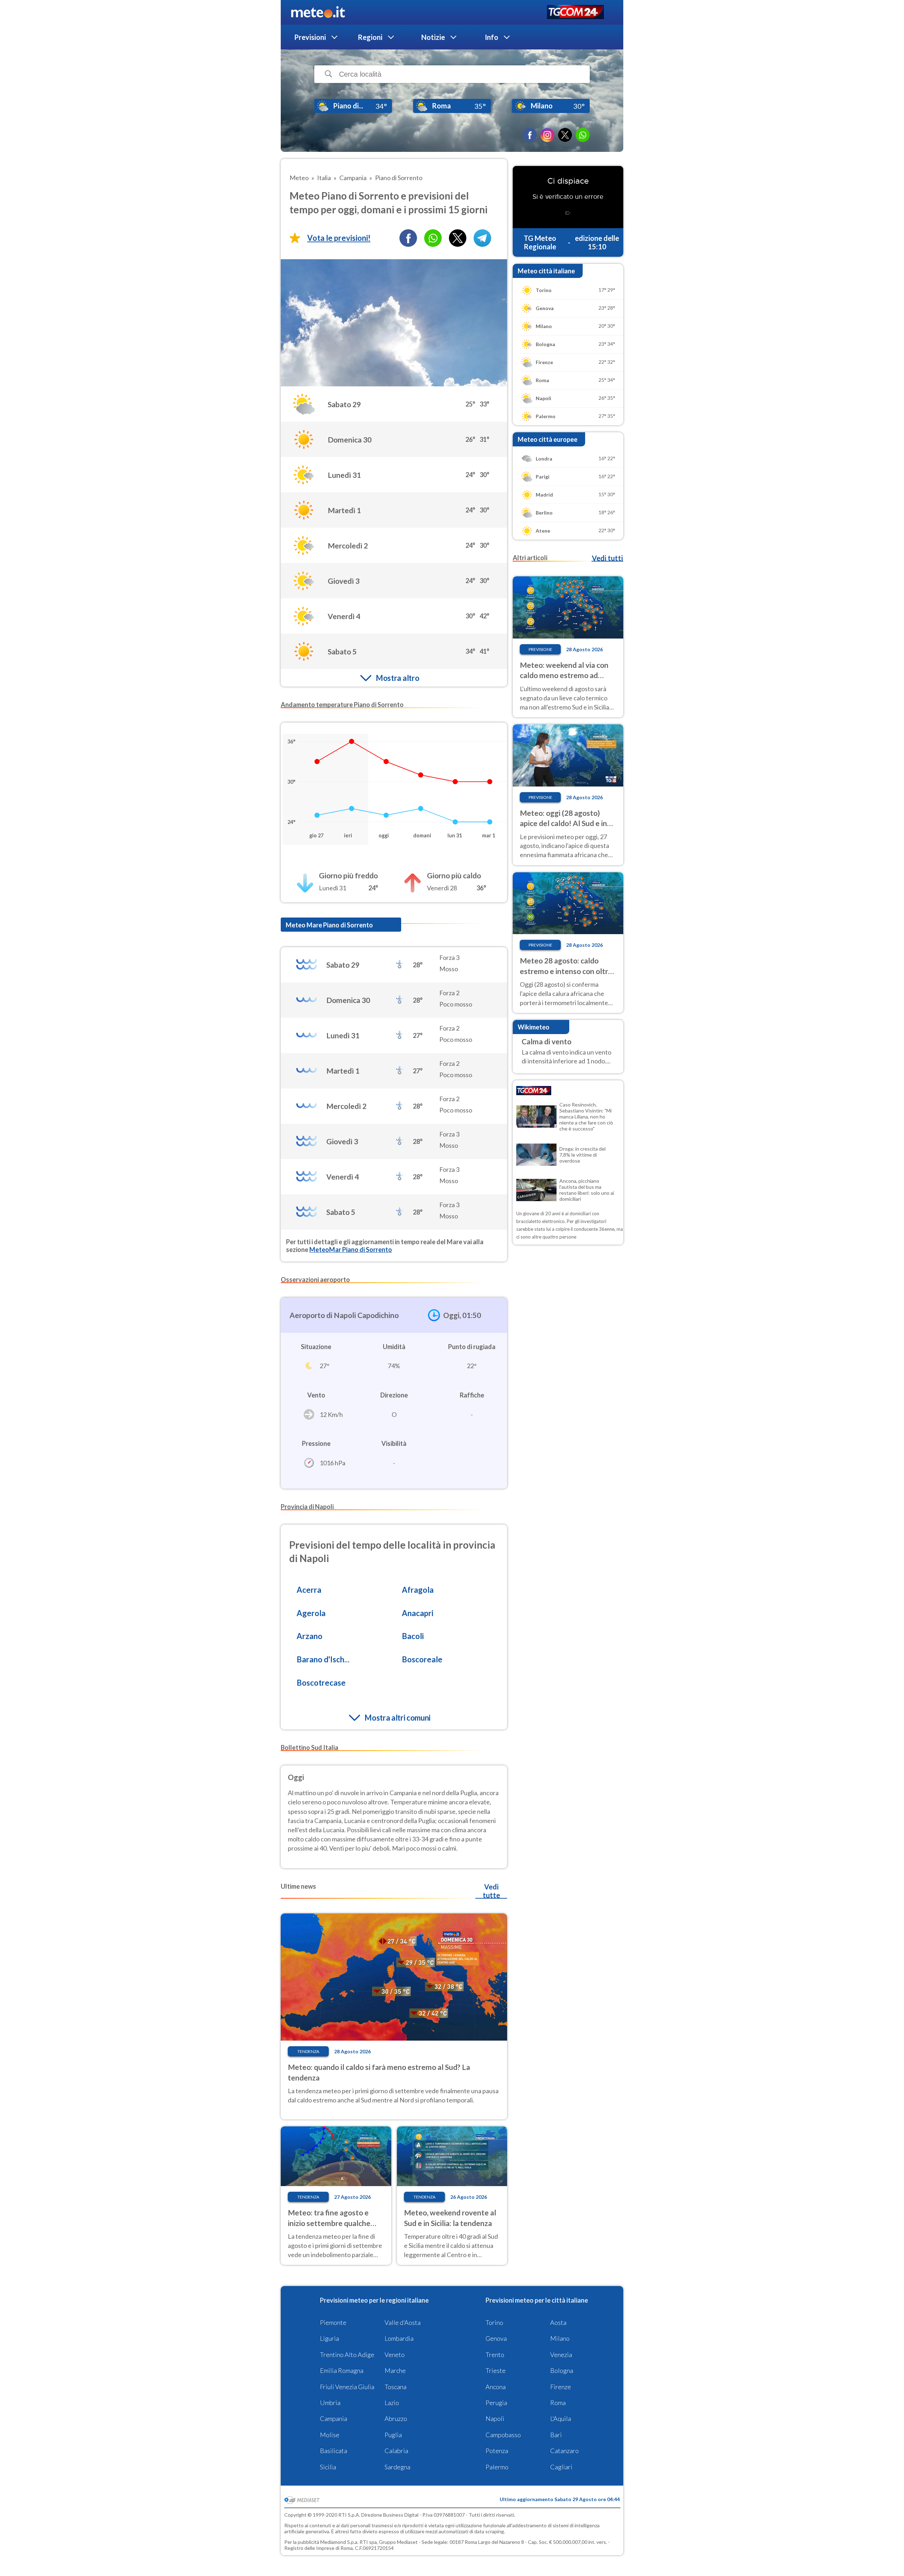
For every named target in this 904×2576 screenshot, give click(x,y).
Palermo (497, 2467)
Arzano (310, 1636)
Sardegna (397, 2467)
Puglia (393, 2435)
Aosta (558, 2322)
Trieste (496, 2370)
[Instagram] (547, 135)
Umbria (330, 2403)
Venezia (561, 2355)
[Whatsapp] (433, 238)
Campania (334, 2418)
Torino (494, 2322)
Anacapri (418, 1613)
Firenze (561, 2387)
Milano (560, 2338)
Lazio (392, 2403)
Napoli (495, 2418)
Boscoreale (422, 1659)
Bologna (562, 2370)
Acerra (309, 1590)
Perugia (496, 2403)
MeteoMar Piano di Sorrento (351, 1250)
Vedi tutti (607, 558)
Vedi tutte (491, 1891)
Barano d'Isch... (323, 1659)
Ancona (496, 2387)
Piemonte (333, 2322)
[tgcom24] (575, 13)
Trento (495, 2355)
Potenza (497, 2451)
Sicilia (328, 2467)
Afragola (418, 1590)
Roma (558, 2403)
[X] (565, 135)
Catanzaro (564, 2451)
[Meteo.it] (318, 12)
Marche (395, 2370)
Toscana (395, 2387)
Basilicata (334, 2451)
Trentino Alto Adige (347, 2355)
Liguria (329, 2338)
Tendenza (308, 2051)
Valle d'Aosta (403, 2322)
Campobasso (503, 2435)
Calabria (396, 2451)
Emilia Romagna (342, 2370)
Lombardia (399, 2338)
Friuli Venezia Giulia (347, 2387)
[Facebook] (530, 135)
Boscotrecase (321, 1683)
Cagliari (561, 2467)
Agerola (311, 1613)
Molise (330, 2435)
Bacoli (413, 1636)
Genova (496, 2338)
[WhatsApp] (583, 135)
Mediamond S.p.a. (339, 2542)
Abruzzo (396, 2418)
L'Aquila (561, 2418)
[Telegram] (482, 238)
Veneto (395, 2355)
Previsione (540, 649)
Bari (556, 2435)
